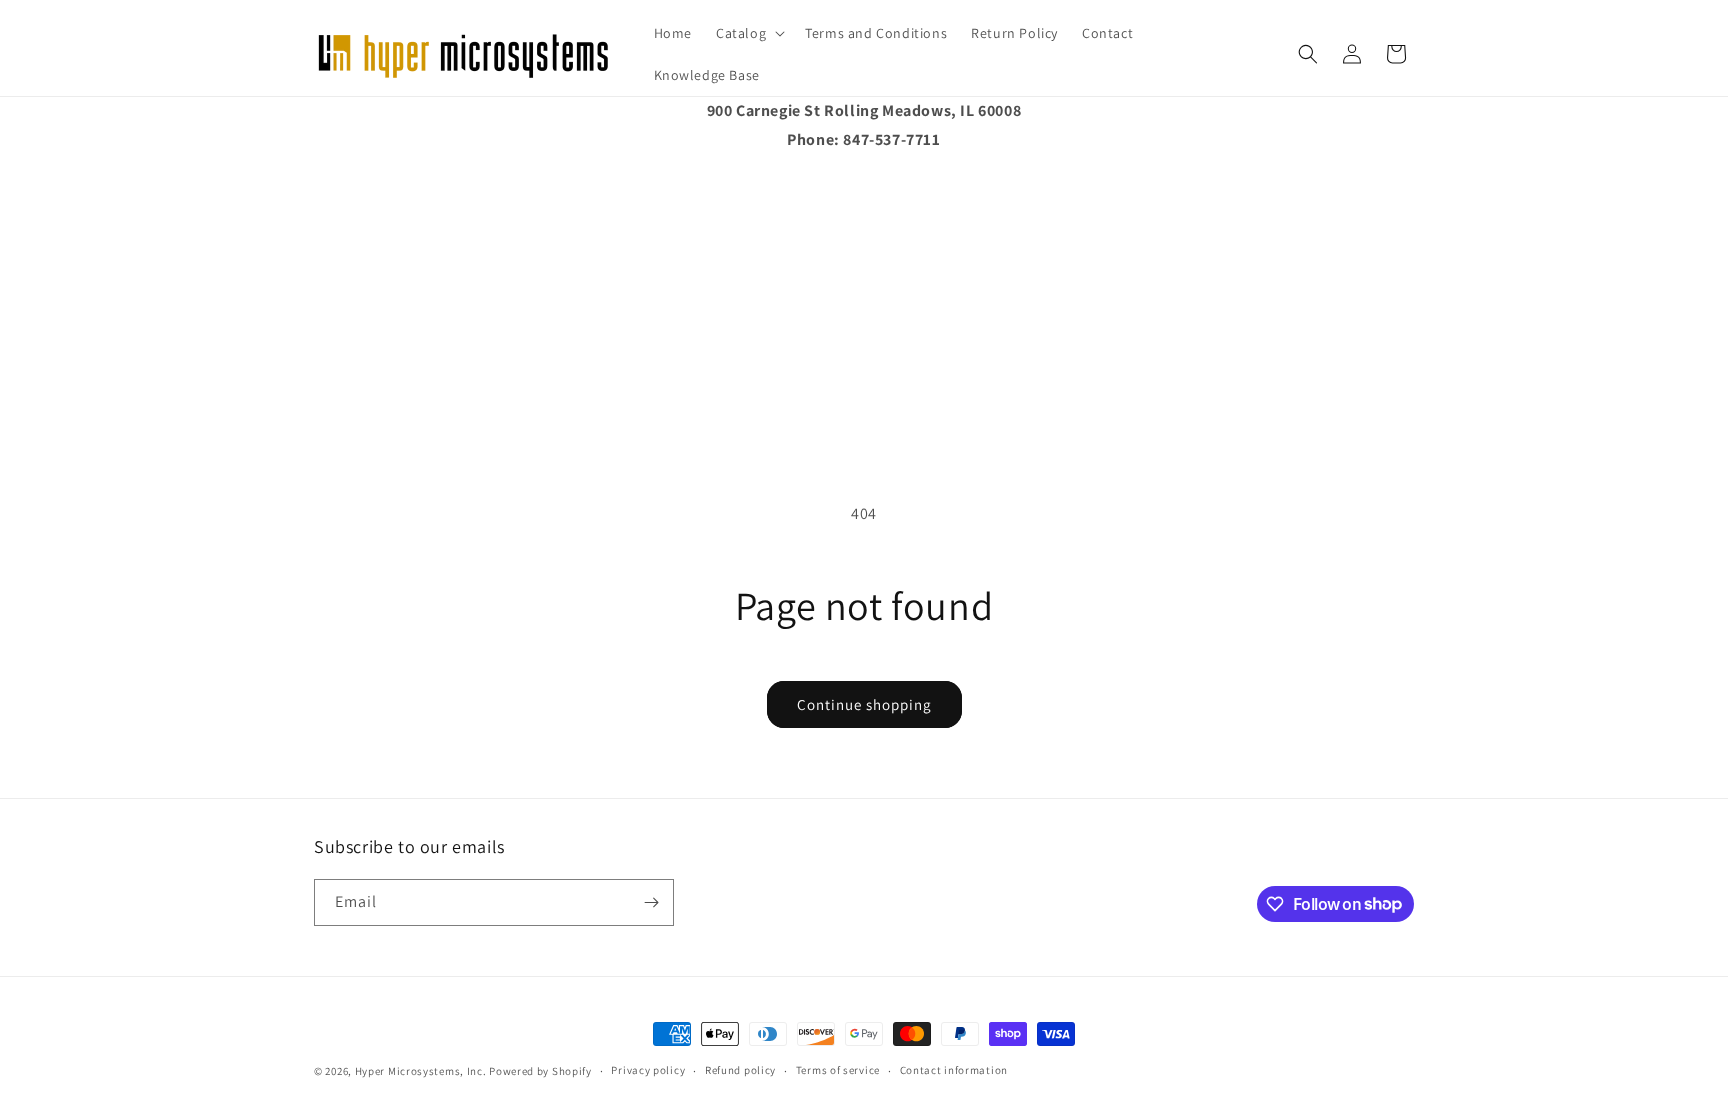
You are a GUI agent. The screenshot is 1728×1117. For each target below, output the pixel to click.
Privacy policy (648, 1070)
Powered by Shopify (540, 1071)
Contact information (954, 1070)
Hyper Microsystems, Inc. (421, 1071)
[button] (748, 33)
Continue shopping (864, 704)
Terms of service (838, 1070)
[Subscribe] (651, 902)
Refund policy (740, 1070)
